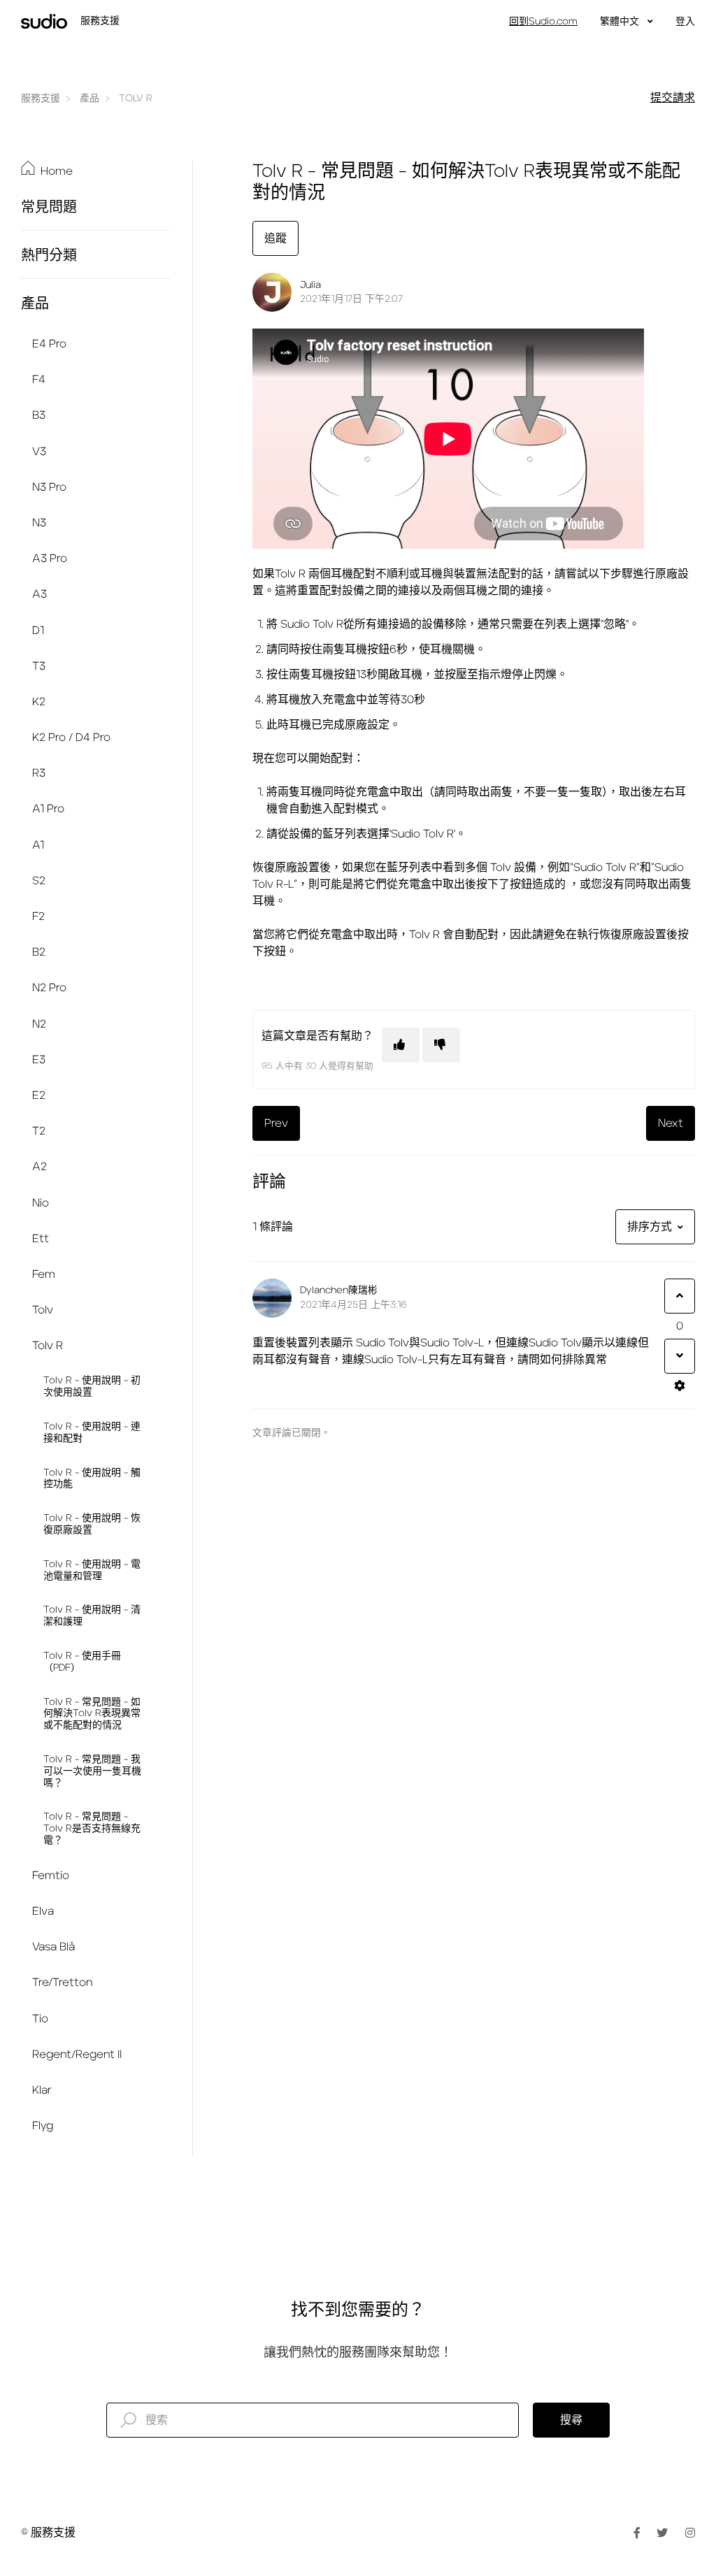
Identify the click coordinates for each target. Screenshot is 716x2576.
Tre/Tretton (62, 1983)
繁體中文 (621, 22)
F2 (38, 916)
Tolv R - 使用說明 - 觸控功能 (92, 1479)
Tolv (43, 1310)
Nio (41, 1203)
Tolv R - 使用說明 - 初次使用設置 (92, 1387)
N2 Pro (49, 988)
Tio (40, 2019)
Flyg (43, 2126)
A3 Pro (50, 559)
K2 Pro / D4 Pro (71, 737)
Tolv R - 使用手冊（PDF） (82, 1662)
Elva (43, 1911)
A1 (38, 845)
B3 (39, 415)
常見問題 (49, 208)
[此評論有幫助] (680, 1296)
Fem (44, 1274)
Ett (41, 1239)
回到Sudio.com (543, 22)
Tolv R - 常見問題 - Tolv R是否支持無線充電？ (92, 1829)
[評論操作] (680, 1386)
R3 (39, 773)
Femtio (51, 1876)
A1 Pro (48, 809)
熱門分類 (49, 256)
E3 (39, 1060)
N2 (39, 1024)
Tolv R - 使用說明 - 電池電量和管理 (92, 1570)
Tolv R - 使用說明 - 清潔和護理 (92, 1616)
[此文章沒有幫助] (441, 1045)
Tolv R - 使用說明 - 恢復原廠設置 (92, 1524)
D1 (38, 631)
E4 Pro (49, 344)
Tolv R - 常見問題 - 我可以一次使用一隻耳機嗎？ (92, 1771)
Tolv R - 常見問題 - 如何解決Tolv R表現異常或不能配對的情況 (92, 1714)
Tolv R (136, 99)
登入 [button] (685, 22)
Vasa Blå (53, 1947)
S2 (39, 881)
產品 (89, 99)
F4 (39, 380)
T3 (39, 666)
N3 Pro (49, 487)
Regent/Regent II (77, 2055)
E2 (39, 1095)
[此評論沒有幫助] (680, 1356)
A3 (40, 594)
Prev (276, 1123)
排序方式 (650, 1227)
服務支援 (41, 99)
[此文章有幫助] (401, 1045)
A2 (40, 1167)
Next (671, 1123)
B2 (39, 952)
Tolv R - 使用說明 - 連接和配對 (92, 1433)
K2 (39, 702)
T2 (39, 1131)
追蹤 (275, 238)
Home (57, 171)
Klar (42, 2090)
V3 (39, 452)
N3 (39, 523)
